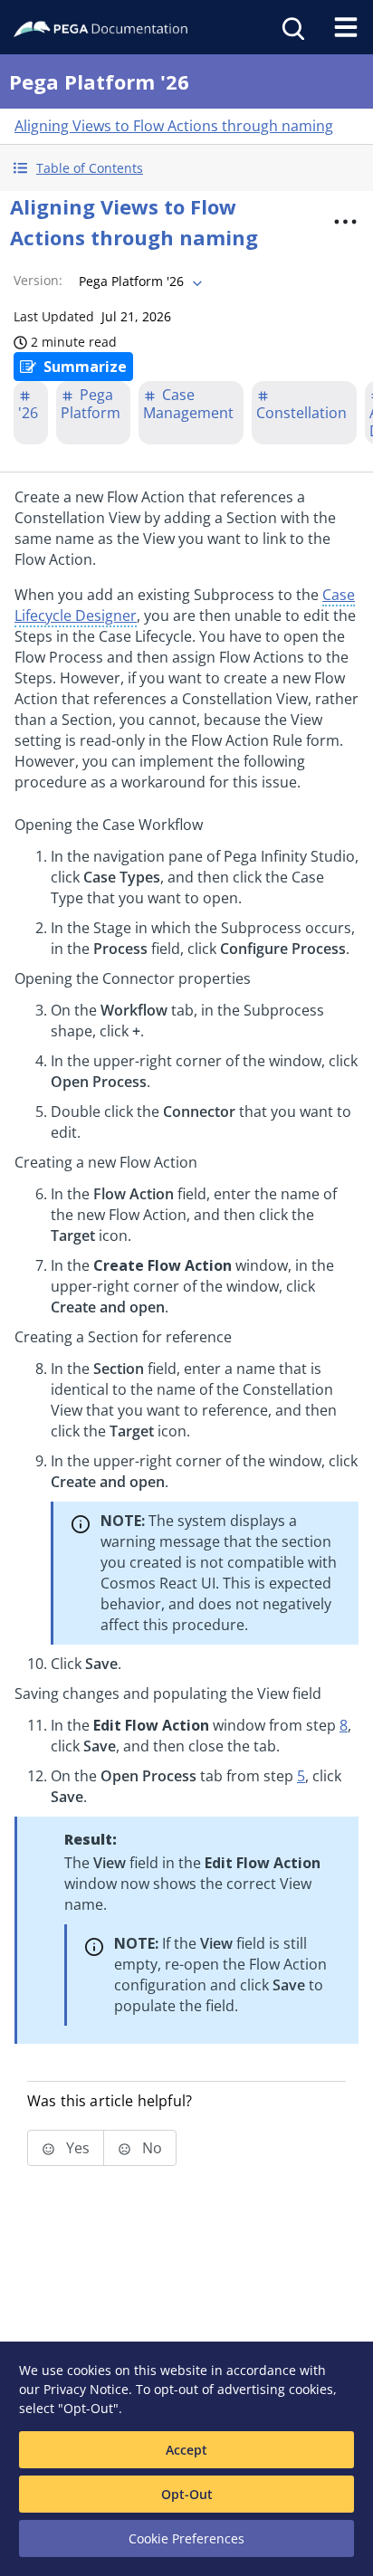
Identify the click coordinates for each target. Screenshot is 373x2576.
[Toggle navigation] (346, 27)
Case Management (188, 404)
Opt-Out (187, 2494)
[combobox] (139, 281)
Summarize (85, 367)
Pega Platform (91, 404)
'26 (28, 413)
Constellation (301, 413)
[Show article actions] (345, 222)
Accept (186, 2450)
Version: (38, 280)
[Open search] (292, 27)
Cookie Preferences (186, 2538)
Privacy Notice (86, 2389)
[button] (186, 168)
